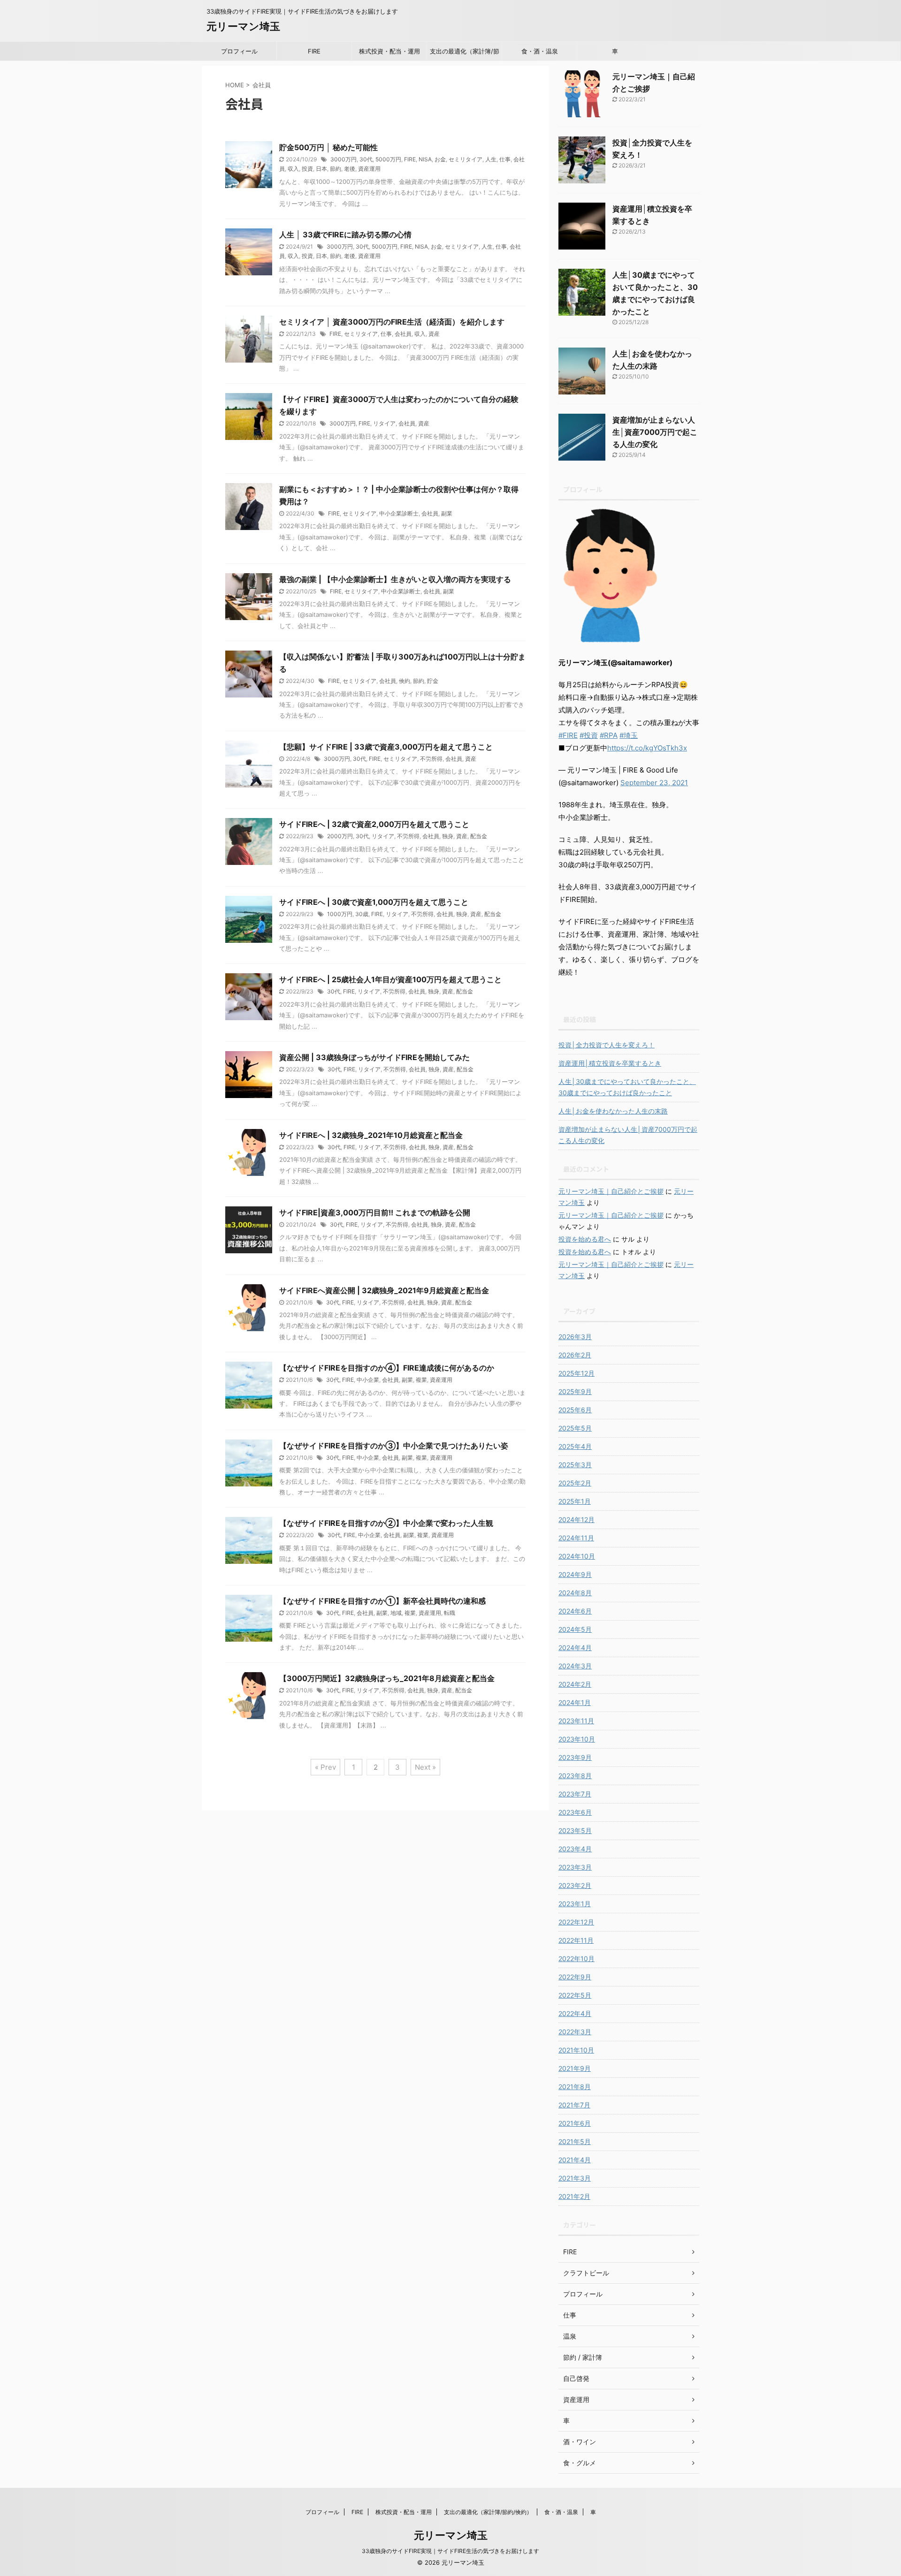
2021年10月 (576, 2050)
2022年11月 (576, 1940)
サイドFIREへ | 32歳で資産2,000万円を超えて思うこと (374, 824)
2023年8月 (575, 1776)
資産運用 (369, 169)
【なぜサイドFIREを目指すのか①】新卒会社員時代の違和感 (382, 1601)
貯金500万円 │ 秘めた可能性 (328, 147)
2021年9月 (575, 2068)
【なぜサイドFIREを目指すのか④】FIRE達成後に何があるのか (387, 1368)
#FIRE (568, 735)
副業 (447, 513)
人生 (491, 159)
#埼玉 (629, 735)
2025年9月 (575, 1391)
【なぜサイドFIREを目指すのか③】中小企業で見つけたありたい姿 (394, 1446)
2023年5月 (575, 1830)
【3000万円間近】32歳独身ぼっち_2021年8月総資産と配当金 (387, 1678)
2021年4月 (575, 2160)
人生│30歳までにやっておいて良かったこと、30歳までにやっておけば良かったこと (627, 1087)
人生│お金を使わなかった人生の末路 (613, 1111)
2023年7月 (575, 1794)
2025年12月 (576, 1373)
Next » (425, 1767)
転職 (450, 1613)
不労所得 (431, 759)
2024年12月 (576, 1519)
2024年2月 (575, 1684)
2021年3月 (575, 2178)
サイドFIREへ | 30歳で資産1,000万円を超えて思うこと (374, 902)
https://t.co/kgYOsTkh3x (647, 748)
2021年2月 (574, 2196)
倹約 (405, 681)
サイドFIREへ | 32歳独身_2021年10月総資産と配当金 (371, 1135)
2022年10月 (576, 1959)
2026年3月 (575, 1337)
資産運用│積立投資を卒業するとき (610, 1063)
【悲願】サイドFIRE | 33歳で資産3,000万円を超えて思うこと (386, 747)
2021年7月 (574, 2105)
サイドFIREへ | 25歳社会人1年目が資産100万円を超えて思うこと (390, 979)
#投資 (589, 735)
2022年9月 (575, 1977)
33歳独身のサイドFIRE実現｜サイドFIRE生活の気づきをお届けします (450, 2551)
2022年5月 (575, 1995)
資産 (434, 334)
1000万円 (340, 914)
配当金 (479, 836)
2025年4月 (575, 1446)
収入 (293, 169)
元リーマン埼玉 (243, 26)
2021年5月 (575, 2141)
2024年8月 (575, 1593)
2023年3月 (575, 1867)
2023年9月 (575, 1757)
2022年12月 (576, 1922)
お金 (440, 159)
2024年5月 (575, 1629)
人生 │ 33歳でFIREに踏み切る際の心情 (345, 235)
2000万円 (340, 836)
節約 (336, 169)
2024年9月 (575, 1574)
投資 (307, 169)
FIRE (314, 51)
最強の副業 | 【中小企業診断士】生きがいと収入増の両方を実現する (395, 579)
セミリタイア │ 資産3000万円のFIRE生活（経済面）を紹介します (392, 322)
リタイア (384, 423)
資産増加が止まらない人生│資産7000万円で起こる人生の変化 (655, 432)
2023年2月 (575, 1885)
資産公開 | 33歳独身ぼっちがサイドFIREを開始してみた (374, 1057)
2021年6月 (575, 2123)
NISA (425, 159)
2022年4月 (575, 2013)
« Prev (325, 1767)
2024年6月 (575, 1611)
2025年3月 (575, 1465)
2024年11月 (576, 1538)
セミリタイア (466, 159)
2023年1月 (575, 1904)
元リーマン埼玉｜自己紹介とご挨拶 (611, 1191)
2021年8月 (575, 2087)
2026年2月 (575, 1355)
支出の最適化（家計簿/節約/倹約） (465, 54)
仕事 (505, 159)
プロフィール (239, 51)
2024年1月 (575, 1702)
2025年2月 (575, 1483)
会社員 (403, 334)
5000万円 (388, 159)
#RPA (609, 735)
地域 (396, 1613)
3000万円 (344, 159)
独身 (448, 836)
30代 (366, 159)
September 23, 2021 (654, 783)
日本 (321, 169)
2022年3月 (575, 2032)
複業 (421, 1380)
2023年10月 (577, 1739)
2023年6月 (575, 1812)
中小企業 (368, 1380)
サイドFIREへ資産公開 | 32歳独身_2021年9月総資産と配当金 (384, 1290)
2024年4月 (575, 1648)
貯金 (433, 681)
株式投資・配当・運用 (389, 51)
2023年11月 (576, 1721)
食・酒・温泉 (540, 51)
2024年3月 (575, 1666)
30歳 (362, 914)
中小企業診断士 (399, 513)
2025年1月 (575, 1501)
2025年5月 (575, 1428)
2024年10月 (577, 1556)
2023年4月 (575, 1849)
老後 (350, 169)
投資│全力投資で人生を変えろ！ (607, 1045)
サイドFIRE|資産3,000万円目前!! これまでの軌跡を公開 (375, 1212)
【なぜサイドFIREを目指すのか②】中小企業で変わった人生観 (386, 1523)
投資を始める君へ (585, 1239)
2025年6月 (575, 1410)
